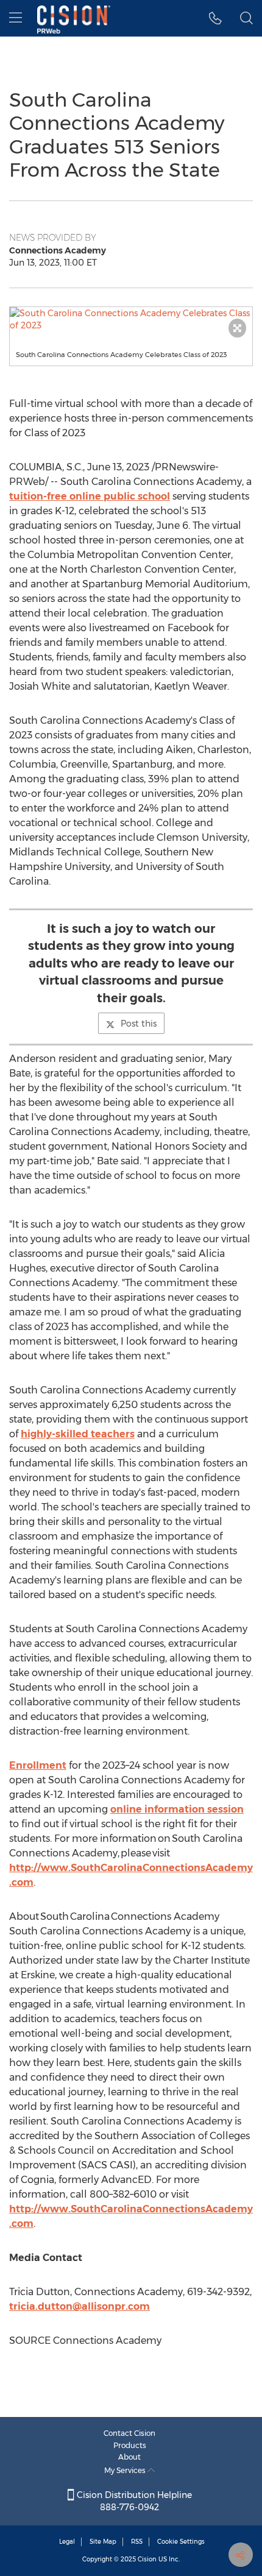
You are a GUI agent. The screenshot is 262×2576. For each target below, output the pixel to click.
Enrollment (38, 1765)
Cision (147, 2559)
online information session (177, 1809)
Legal (67, 2542)
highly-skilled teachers (78, 1434)
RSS (137, 2542)
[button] (131, 319)
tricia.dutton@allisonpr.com (80, 2306)
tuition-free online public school (90, 496)
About (129, 2457)
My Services (126, 2470)
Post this (139, 1024)
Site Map (103, 2542)
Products (130, 2445)
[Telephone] (215, 18)
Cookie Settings (181, 2542)
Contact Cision (129, 2433)
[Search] (246, 18)
